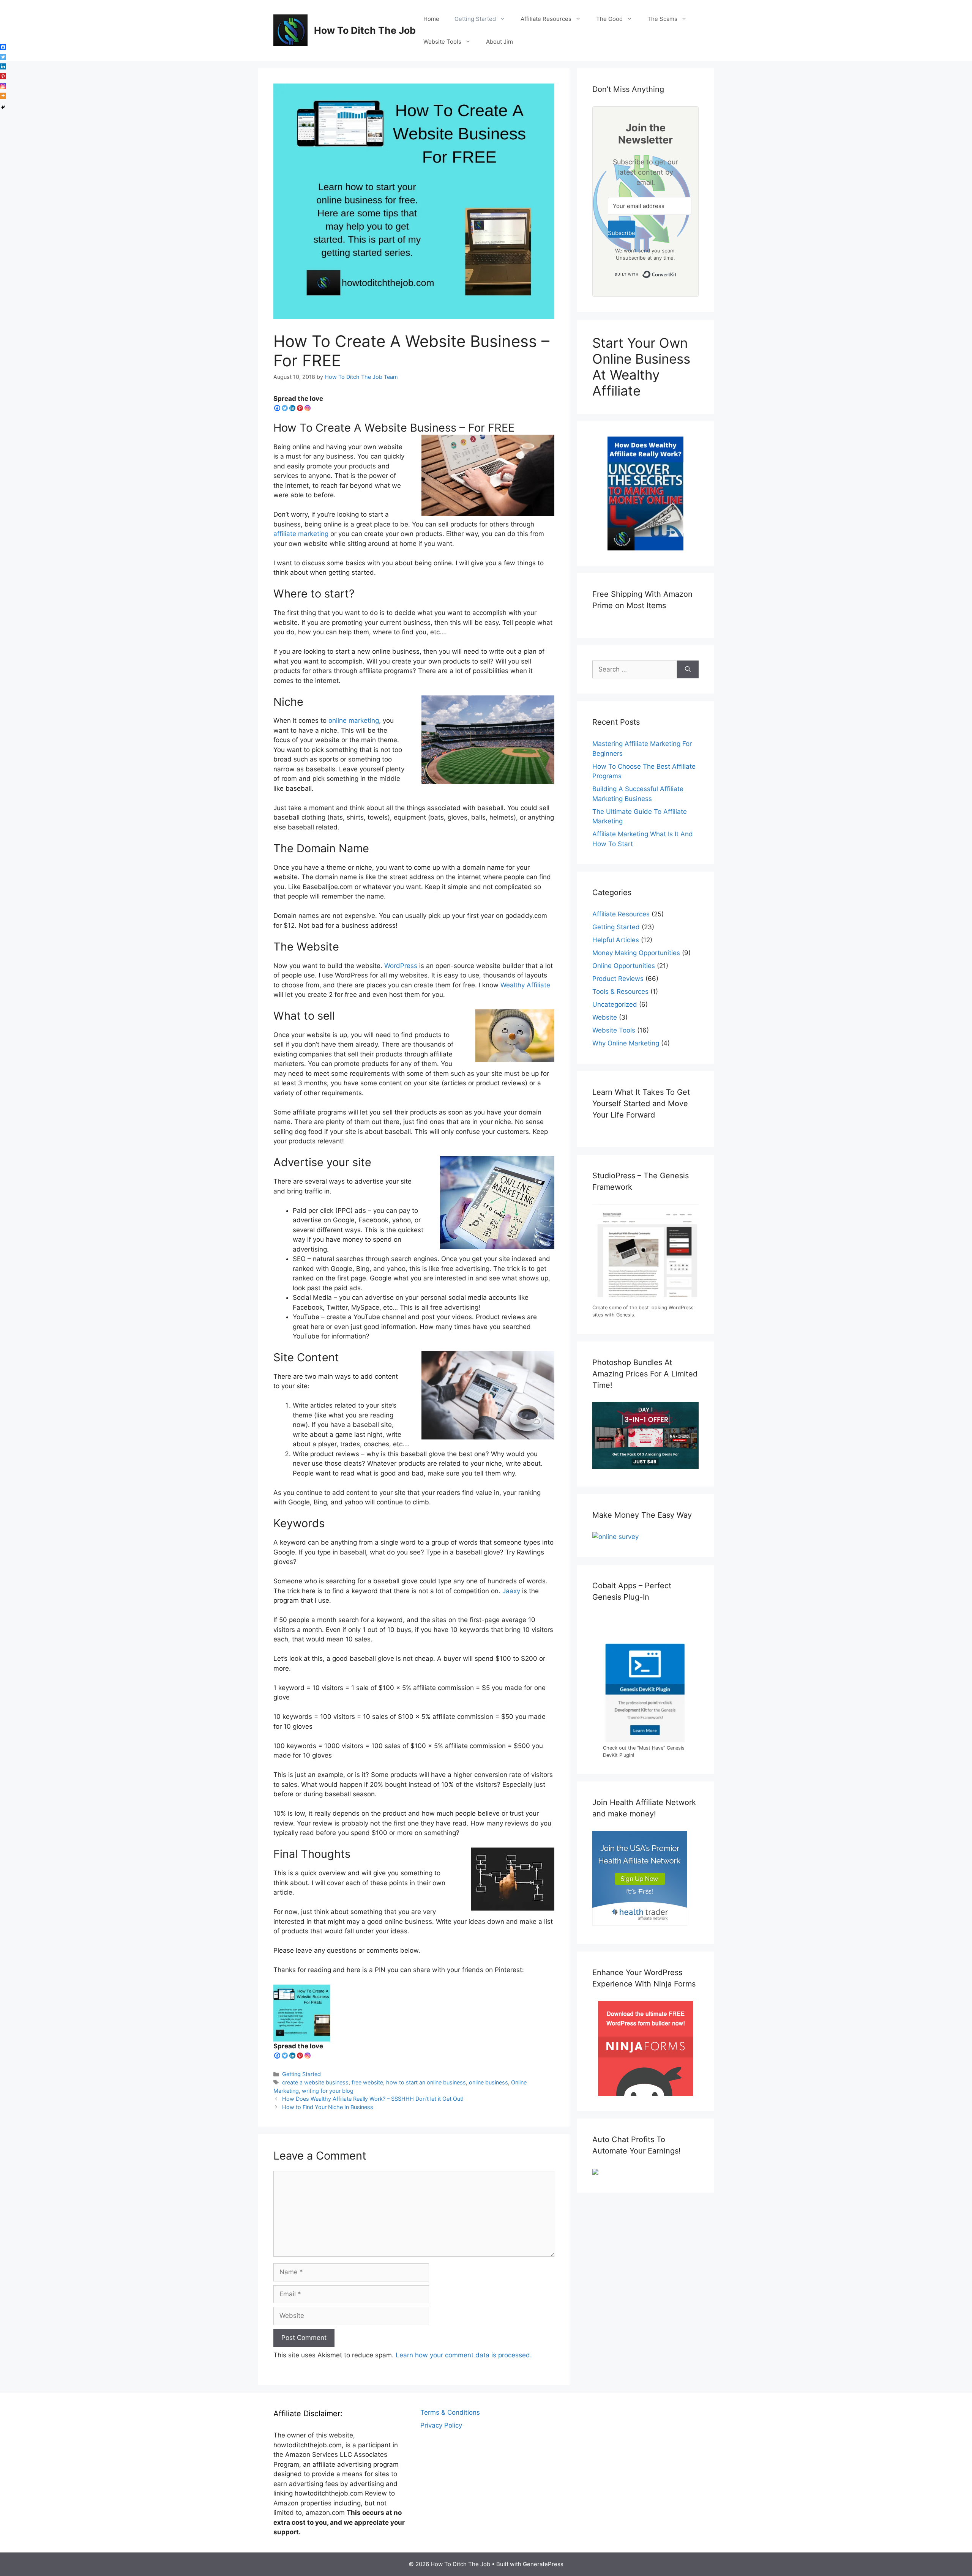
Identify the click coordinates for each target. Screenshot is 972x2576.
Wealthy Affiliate (525, 985)
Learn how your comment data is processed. (464, 2355)
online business (488, 2082)
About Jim (499, 42)
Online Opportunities (624, 966)
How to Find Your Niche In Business (328, 2107)
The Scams (662, 19)
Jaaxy (511, 1591)
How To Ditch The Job (365, 30)
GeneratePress (543, 2564)
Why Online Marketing (626, 1043)
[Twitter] (285, 408)
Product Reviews (618, 979)
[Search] (688, 670)
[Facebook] (277, 408)
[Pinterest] (300, 408)
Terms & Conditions (450, 2412)
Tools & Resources (620, 992)
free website (367, 2082)
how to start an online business (426, 2082)
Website (605, 1017)
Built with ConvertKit (677, 273)
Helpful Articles (616, 940)
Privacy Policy (441, 2425)
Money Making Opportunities (636, 953)
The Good (609, 19)
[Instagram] (308, 408)
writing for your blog (328, 2091)
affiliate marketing (301, 534)
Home (431, 19)
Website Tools (442, 42)
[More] (3, 96)
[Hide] (3, 107)
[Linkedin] (292, 408)
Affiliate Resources (546, 19)
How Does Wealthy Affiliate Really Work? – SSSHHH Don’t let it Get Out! (373, 2099)
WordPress (401, 966)
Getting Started (475, 19)
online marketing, (355, 720)
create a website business (315, 2082)
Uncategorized (615, 1004)
